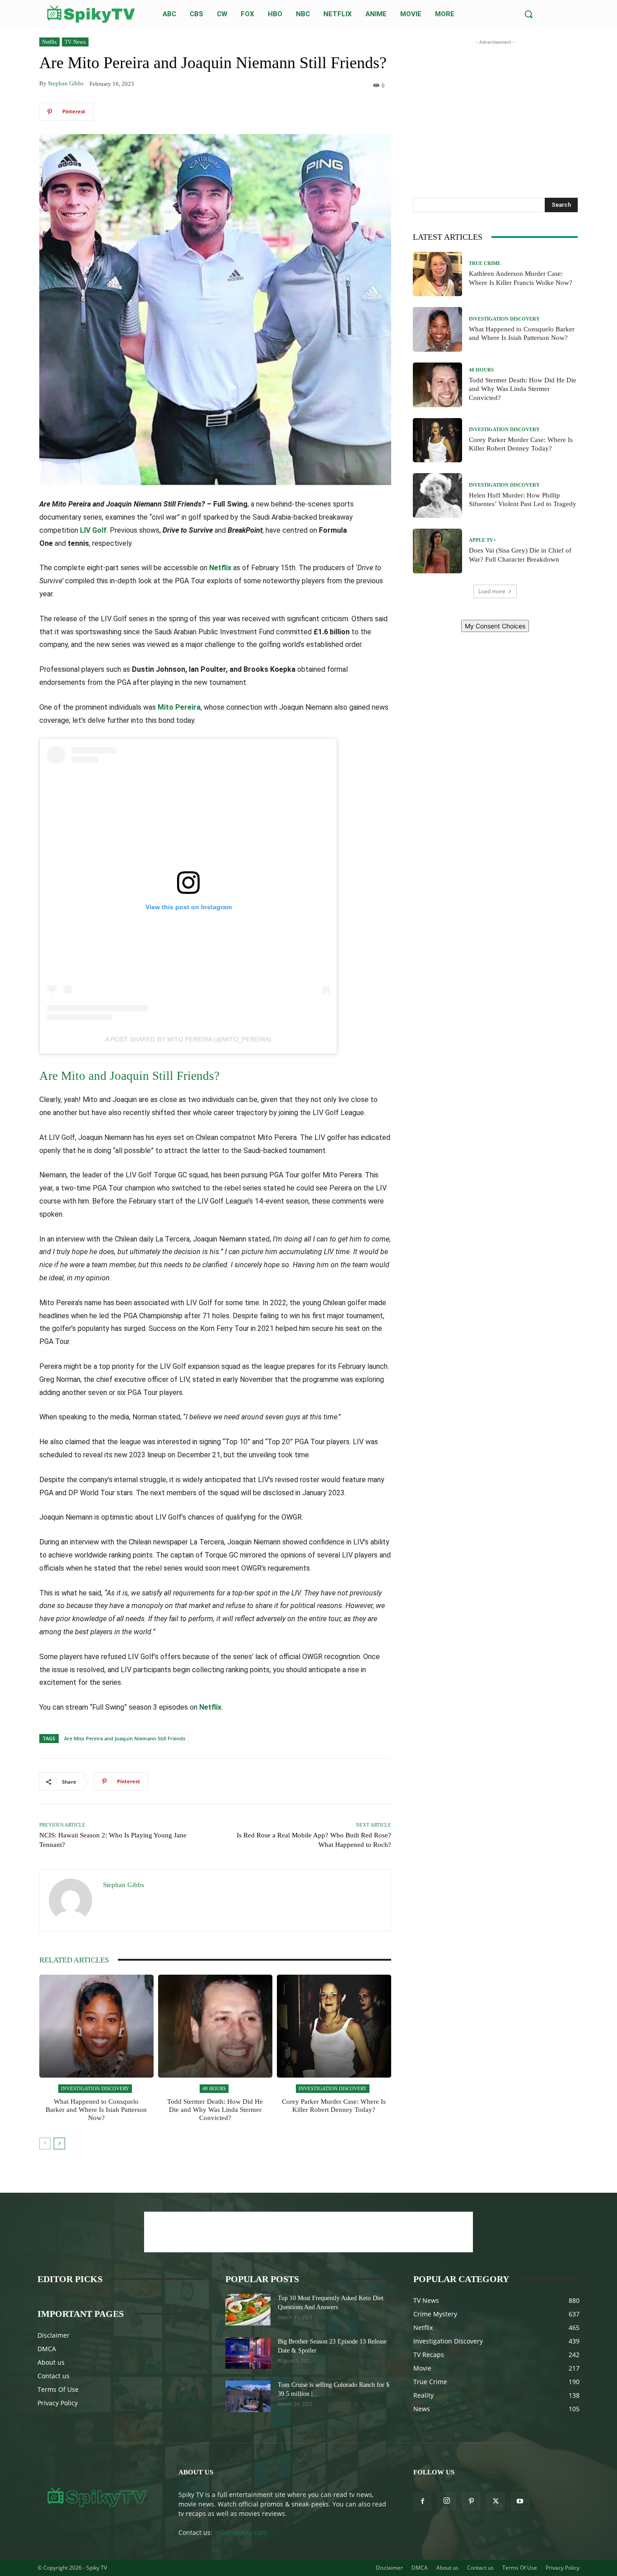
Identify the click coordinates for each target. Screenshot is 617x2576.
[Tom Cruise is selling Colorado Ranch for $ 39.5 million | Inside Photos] (248, 2396)
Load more (492, 591)
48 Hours (214, 2088)
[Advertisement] (495, 103)
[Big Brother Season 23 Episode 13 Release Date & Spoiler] (248, 2353)
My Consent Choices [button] (495, 626)
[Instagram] (447, 2501)
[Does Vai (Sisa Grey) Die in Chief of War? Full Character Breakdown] (438, 551)
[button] (528, 14)
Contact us (54, 2376)
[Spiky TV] (91, 14)
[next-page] (59, 2144)
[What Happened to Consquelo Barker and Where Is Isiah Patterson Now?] (96, 2026)
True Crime (485, 263)
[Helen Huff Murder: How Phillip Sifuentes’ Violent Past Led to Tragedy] (438, 495)
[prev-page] (45, 2144)
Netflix (49, 42)
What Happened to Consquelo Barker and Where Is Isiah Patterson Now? (96, 2110)
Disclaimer (54, 2335)
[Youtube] (520, 2502)
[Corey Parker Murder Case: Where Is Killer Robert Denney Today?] (334, 2026)
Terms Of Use (58, 2389)
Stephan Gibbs (66, 83)
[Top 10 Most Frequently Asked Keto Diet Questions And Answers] (248, 2310)
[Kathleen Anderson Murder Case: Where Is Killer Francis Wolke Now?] (438, 274)
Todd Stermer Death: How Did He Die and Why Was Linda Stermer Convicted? (215, 2110)
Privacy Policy (58, 2403)
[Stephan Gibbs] (71, 1900)
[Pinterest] (471, 2502)
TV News (75, 42)
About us (51, 2362)
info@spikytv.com (241, 2532)
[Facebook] (422, 2502)
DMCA (47, 2349)
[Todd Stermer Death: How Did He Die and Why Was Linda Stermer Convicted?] (215, 2026)
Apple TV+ (482, 540)
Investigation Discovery (95, 2088)
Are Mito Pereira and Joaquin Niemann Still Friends (125, 1738)
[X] (495, 2502)
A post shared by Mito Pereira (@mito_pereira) (188, 1039)
